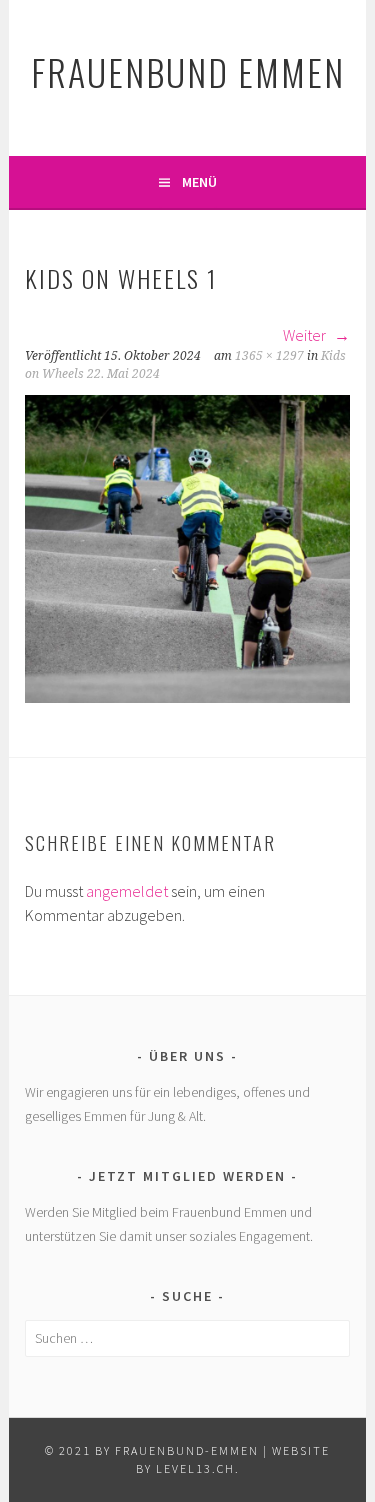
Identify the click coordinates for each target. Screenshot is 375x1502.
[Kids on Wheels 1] (187, 697)
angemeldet (127, 891)
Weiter (306, 335)
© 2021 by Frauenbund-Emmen (152, 1450)
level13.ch (195, 1468)
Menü (199, 182)
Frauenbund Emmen (188, 71)
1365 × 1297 (269, 356)
